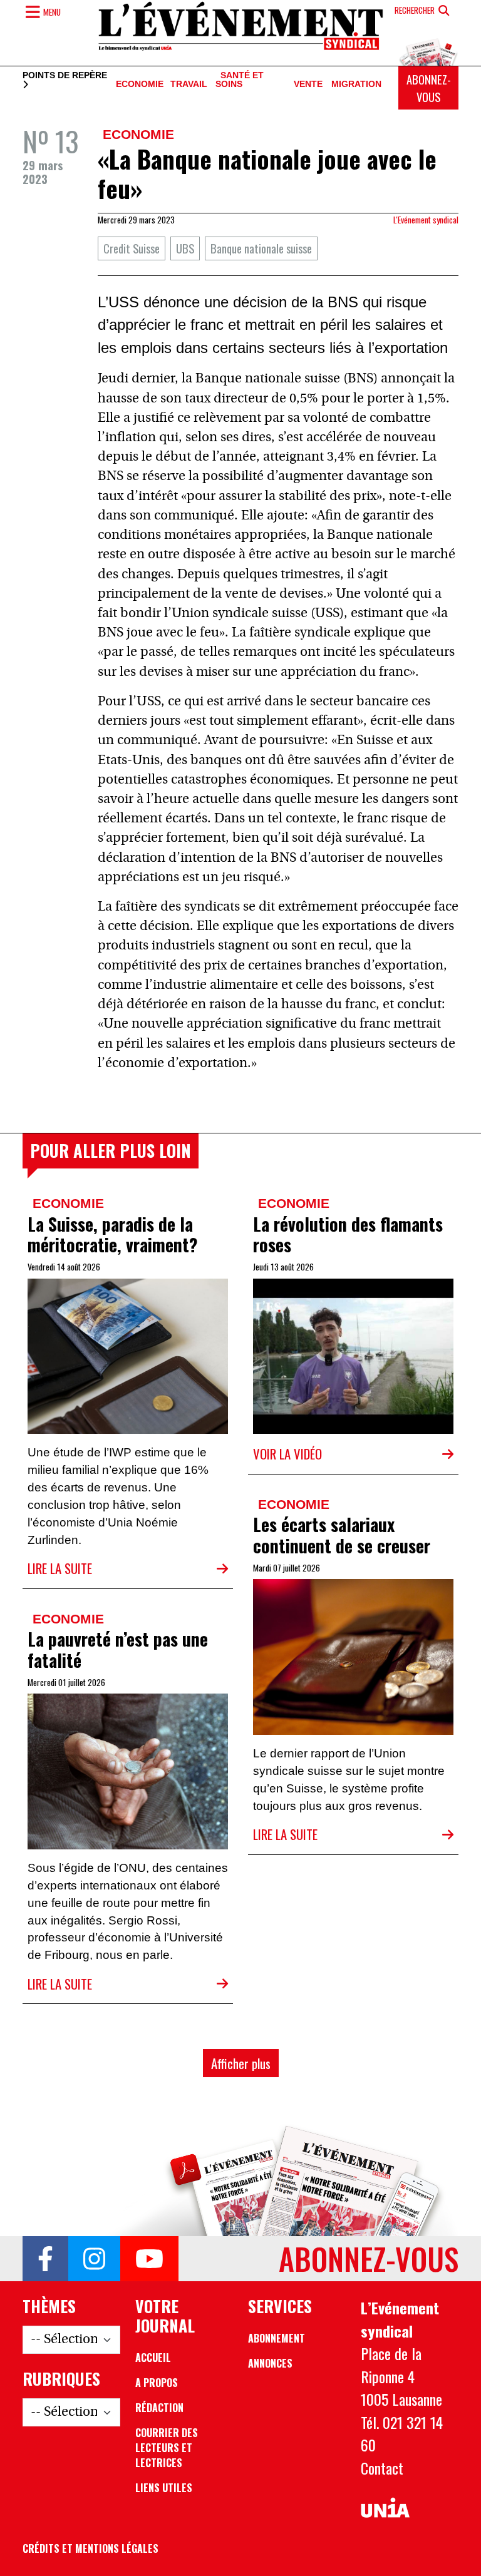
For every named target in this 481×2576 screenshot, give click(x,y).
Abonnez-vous (429, 88)
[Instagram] (94, 2259)
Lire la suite (60, 1568)
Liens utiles (164, 2488)
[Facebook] (45, 2259)
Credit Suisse (132, 248)
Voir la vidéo (287, 1454)
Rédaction (159, 2408)
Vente (308, 84)
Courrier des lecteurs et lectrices (167, 2448)
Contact (382, 2468)
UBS (185, 248)
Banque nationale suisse (261, 248)
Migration (356, 84)
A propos (157, 2383)
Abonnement (277, 2338)
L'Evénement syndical (426, 220)
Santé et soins (240, 80)
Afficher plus (241, 2063)
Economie (140, 84)
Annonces (270, 2363)
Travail (189, 84)
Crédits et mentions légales (91, 2548)
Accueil (153, 2358)
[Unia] (385, 2508)
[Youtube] (149, 2259)
